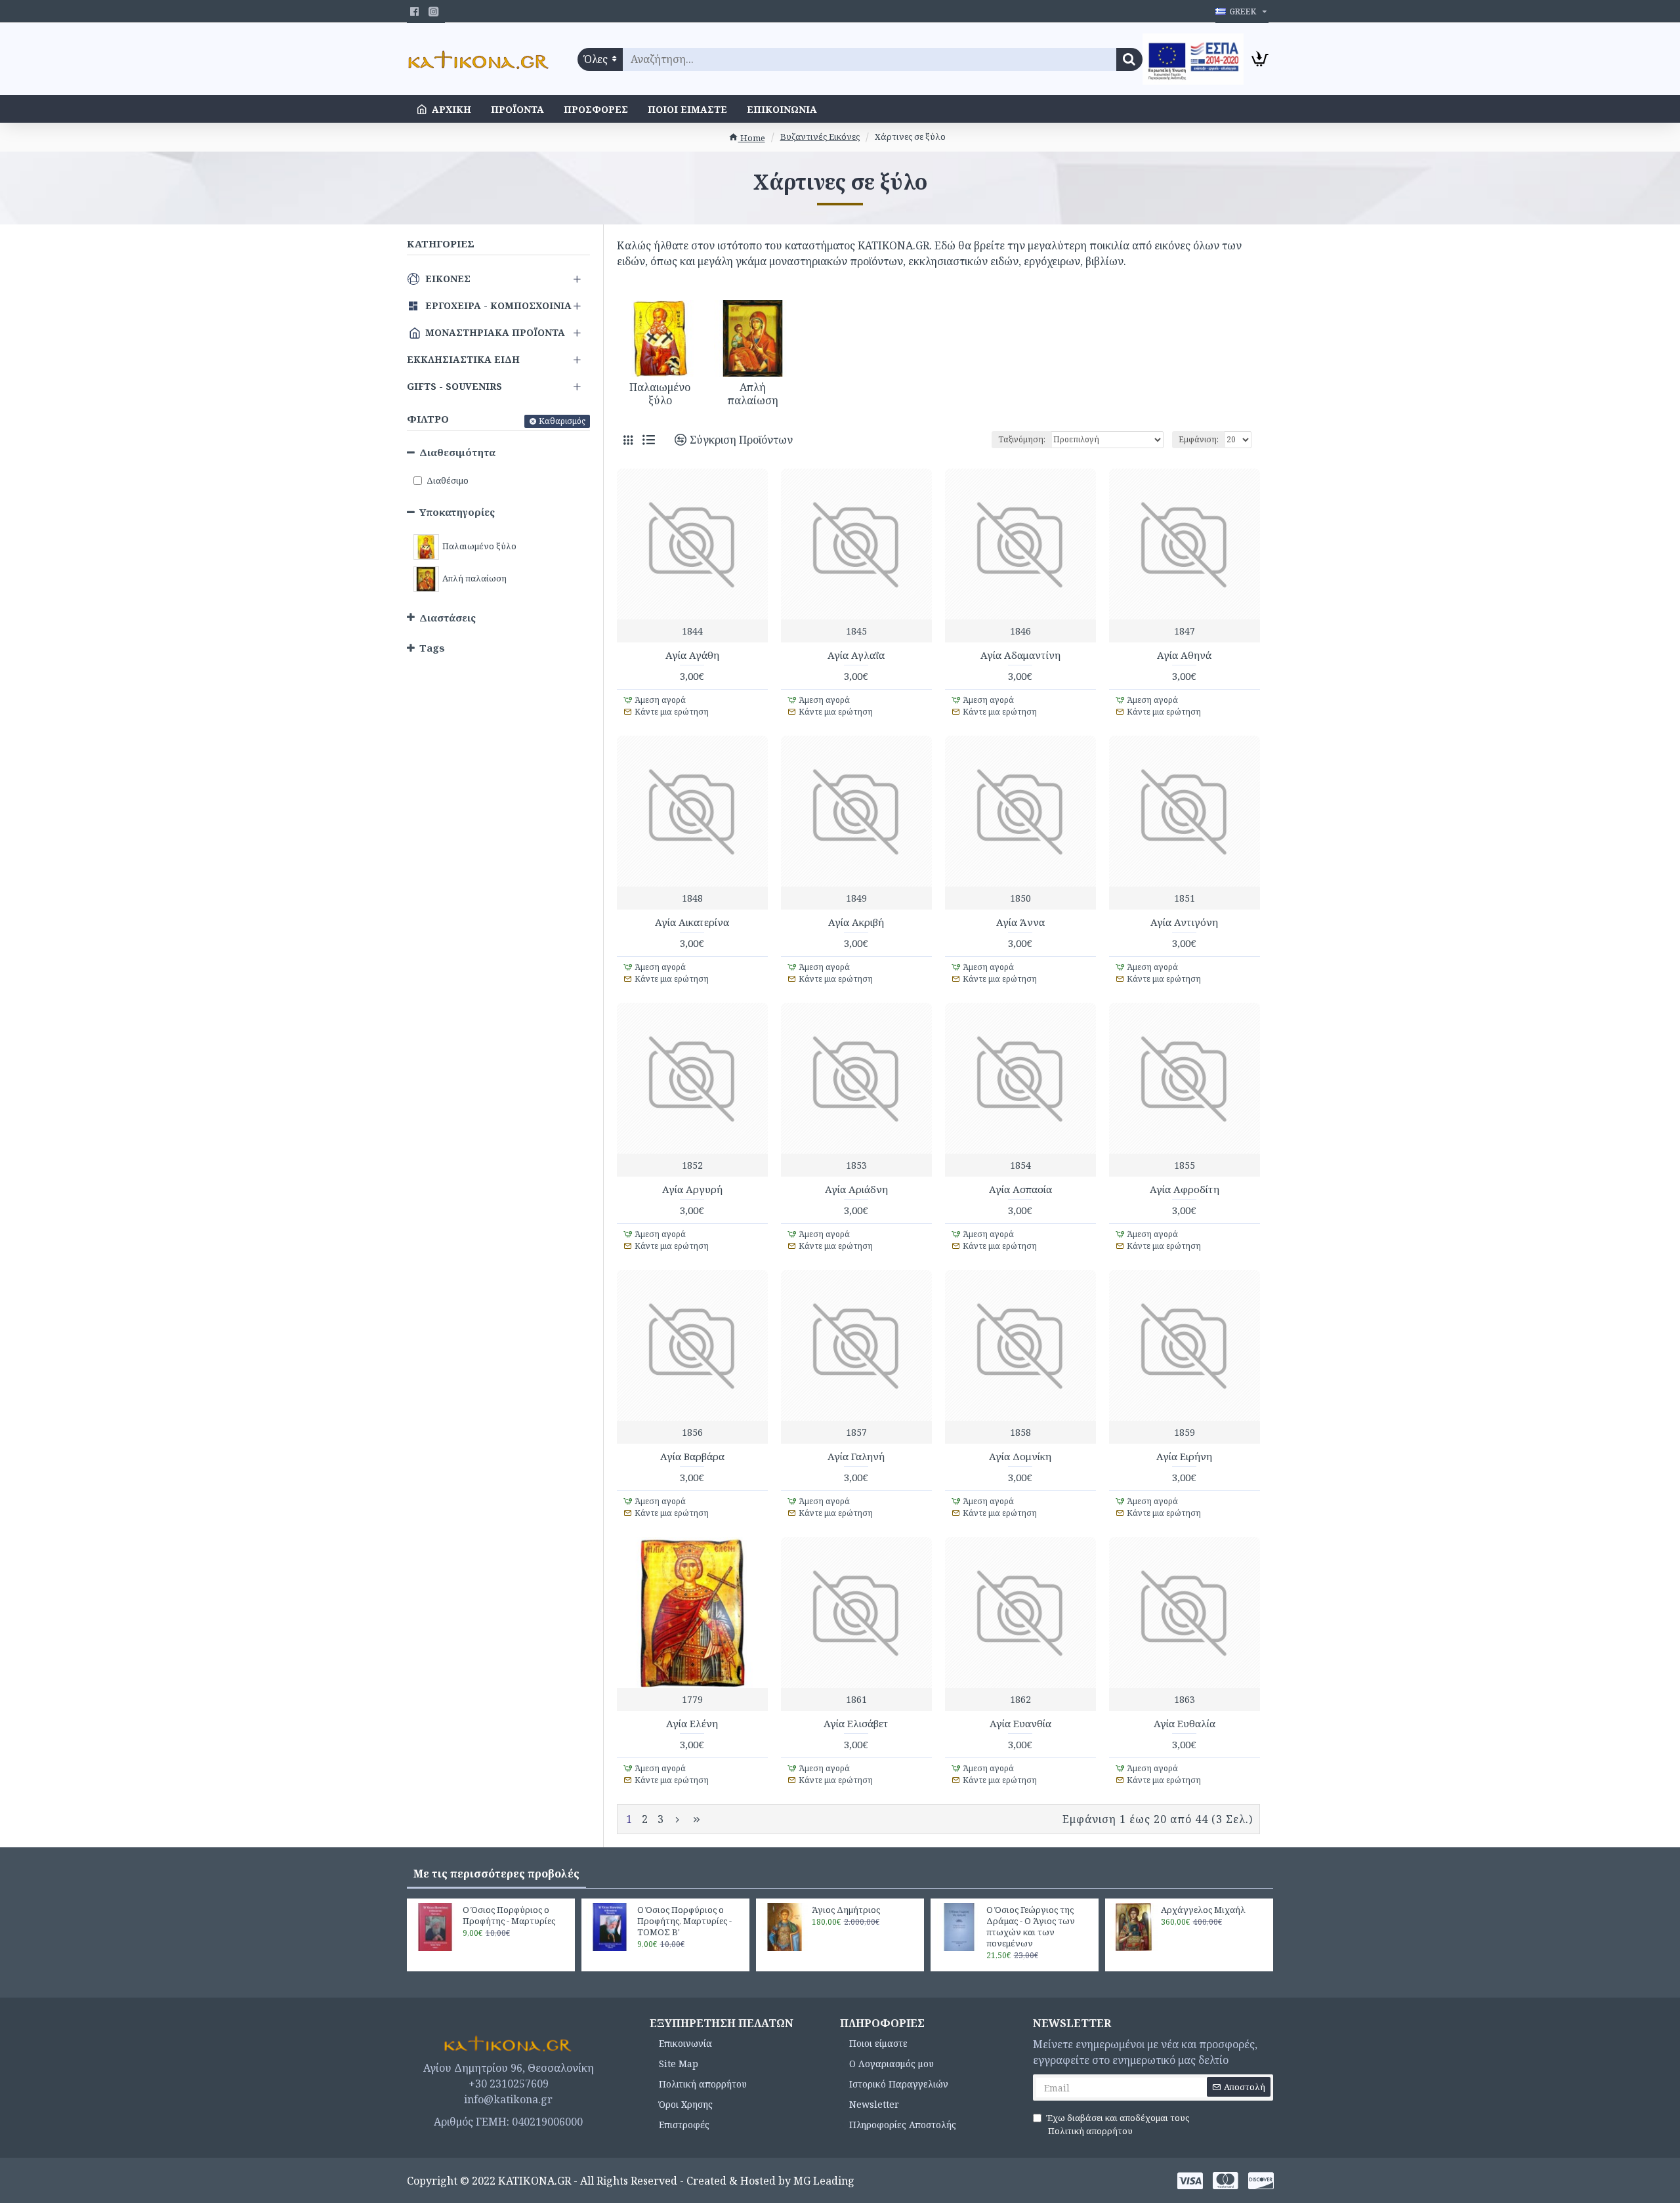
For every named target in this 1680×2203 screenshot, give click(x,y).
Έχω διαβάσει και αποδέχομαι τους (1118, 2124)
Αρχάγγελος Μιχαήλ (1203, 1910)
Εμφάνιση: (1199, 439)
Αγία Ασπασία (1020, 1189)
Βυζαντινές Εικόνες (820, 136)
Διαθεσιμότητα (457, 452)
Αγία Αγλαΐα (856, 655)
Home (752, 138)
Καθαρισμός (562, 421)
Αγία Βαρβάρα (692, 1457)
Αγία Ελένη (692, 1724)
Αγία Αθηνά (1184, 655)
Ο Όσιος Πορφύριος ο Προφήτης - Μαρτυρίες (509, 1916)
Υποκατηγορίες (457, 512)
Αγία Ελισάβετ (856, 1724)
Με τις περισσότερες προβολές (496, 1874)
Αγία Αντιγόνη (1184, 922)
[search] (1129, 59)
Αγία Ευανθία (1020, 1724)
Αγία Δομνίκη (1020, 1457)
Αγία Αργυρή (692, 1189)
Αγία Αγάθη (692, 655)
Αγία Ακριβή (856, 922)
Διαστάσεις (448, 618)
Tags (432, 648)
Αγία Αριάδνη (856, 1189)
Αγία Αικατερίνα (692, 922)
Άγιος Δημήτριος (846, 1910)
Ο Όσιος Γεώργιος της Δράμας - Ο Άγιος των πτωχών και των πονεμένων (1031, 1927)
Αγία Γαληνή (856, 1457)
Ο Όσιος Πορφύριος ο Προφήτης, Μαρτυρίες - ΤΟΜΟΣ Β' (684, 1921)
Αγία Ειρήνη (1184, 1457)
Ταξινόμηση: (1022, 439)
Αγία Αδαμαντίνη (1020, 655)
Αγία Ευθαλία (1185, 1724)
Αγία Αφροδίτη (1185, 1189)
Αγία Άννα (1020, 922)
